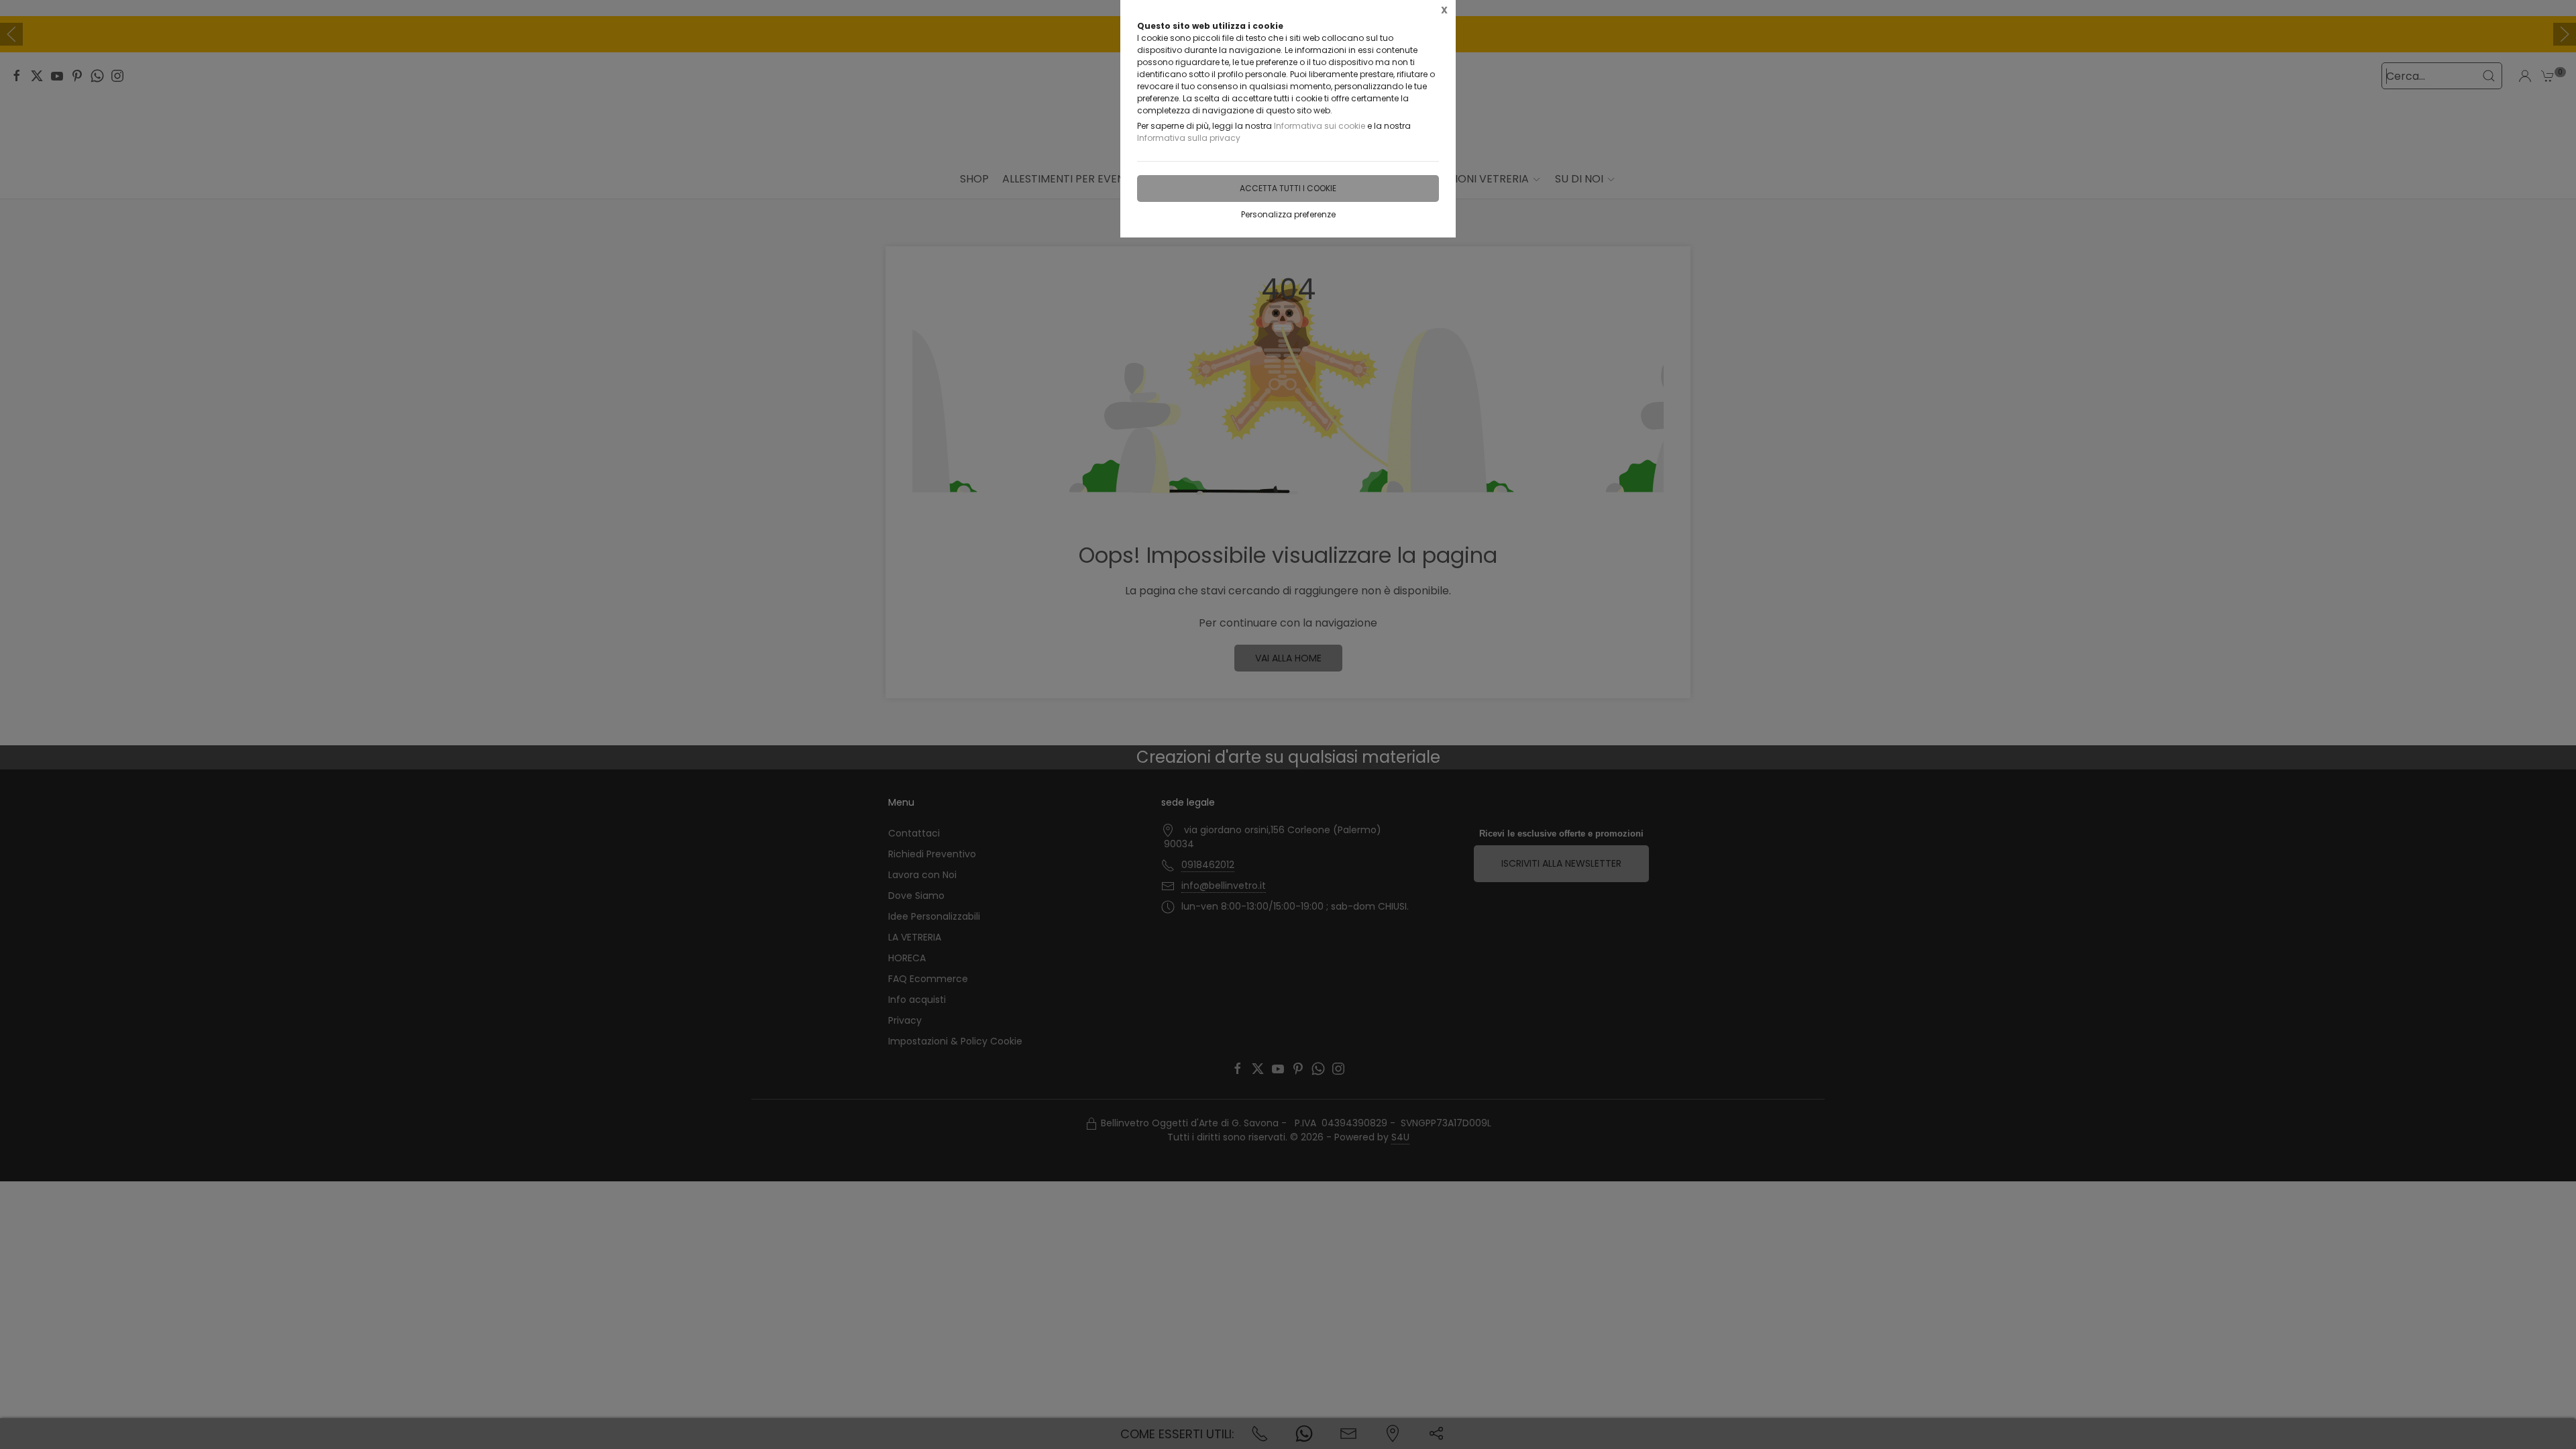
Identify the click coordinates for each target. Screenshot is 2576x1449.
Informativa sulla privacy (1189, 138)
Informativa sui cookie (1320, 126)
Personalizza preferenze (1288, 214)
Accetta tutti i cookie (1288, 188)
